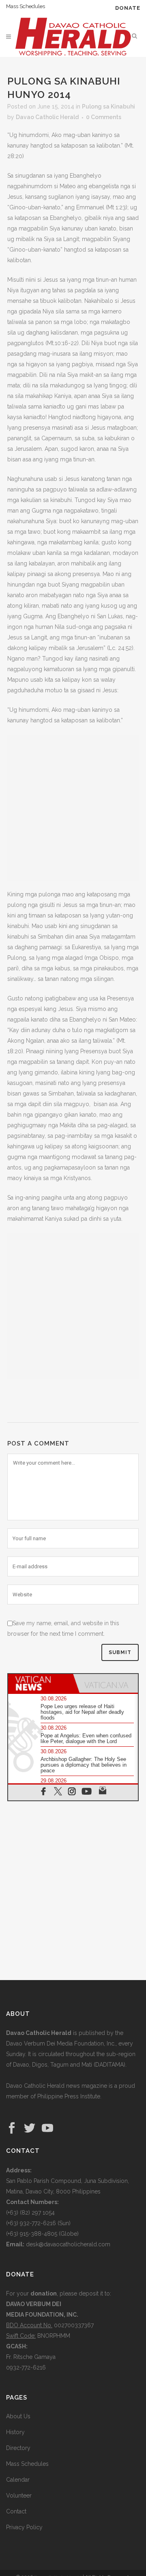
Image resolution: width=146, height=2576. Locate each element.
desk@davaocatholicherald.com (68, 2244)
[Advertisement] (73, 808)
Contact (16, 2511)
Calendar (18, 2480)
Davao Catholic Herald (47, 117)
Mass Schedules (26, 6)
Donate (128, 8)
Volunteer (19, 2496)
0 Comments (104, 117)
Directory (18, 2448)
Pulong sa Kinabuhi (108, 107)
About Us (18, 2416)
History (15, 2432)
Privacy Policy (24, 2527)
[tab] (41, 1683)
